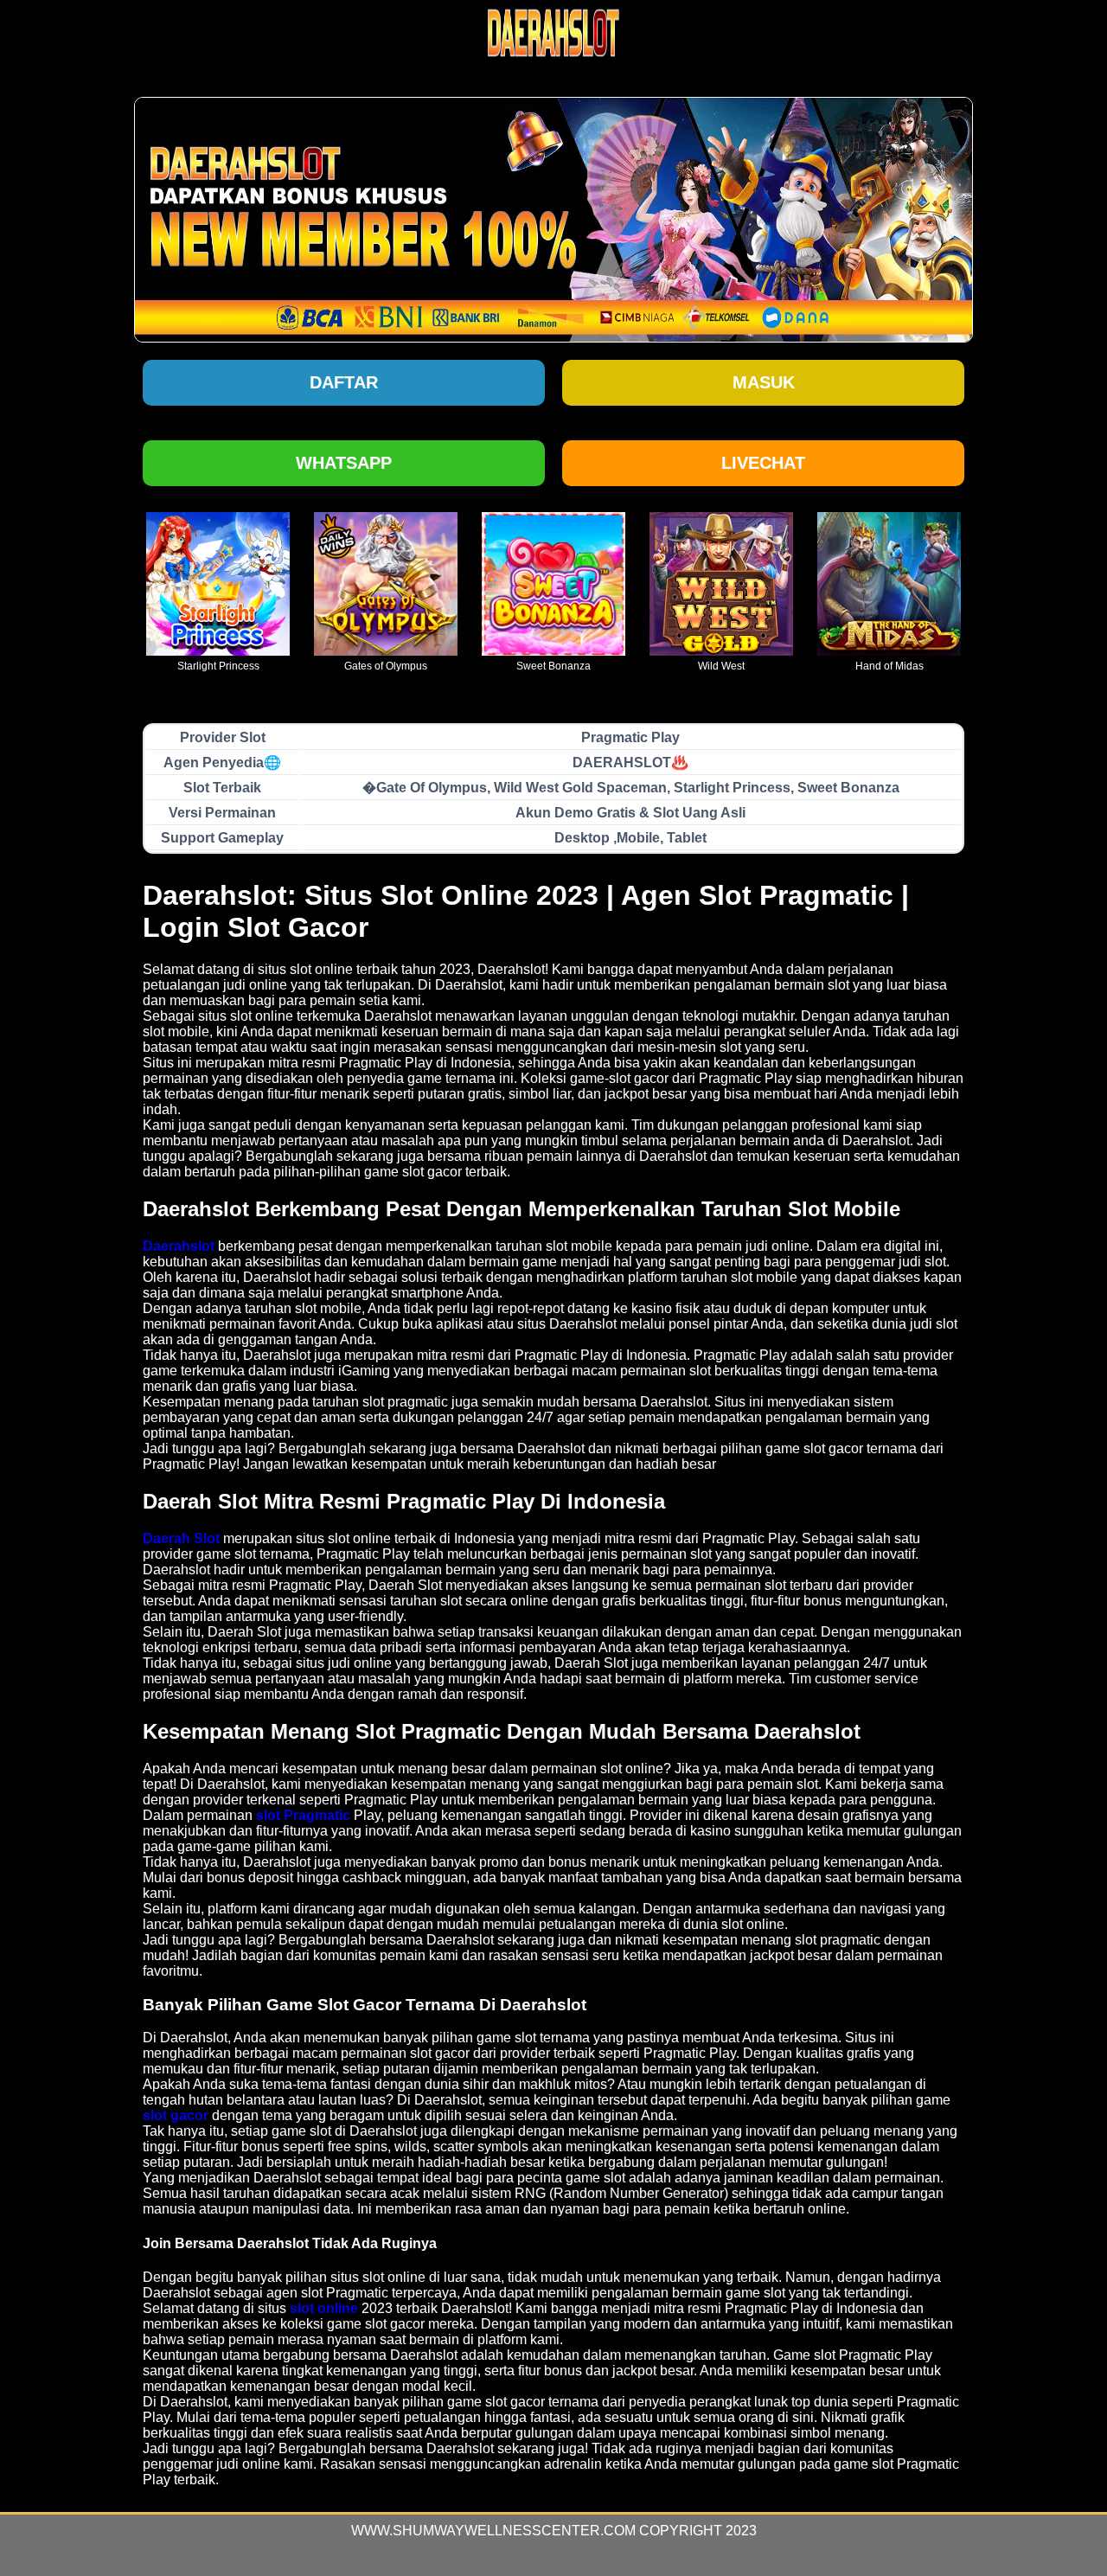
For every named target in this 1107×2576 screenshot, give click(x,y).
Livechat (763, 463)
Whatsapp (344, 463)
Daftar (344, 382)
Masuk (764, 382)
